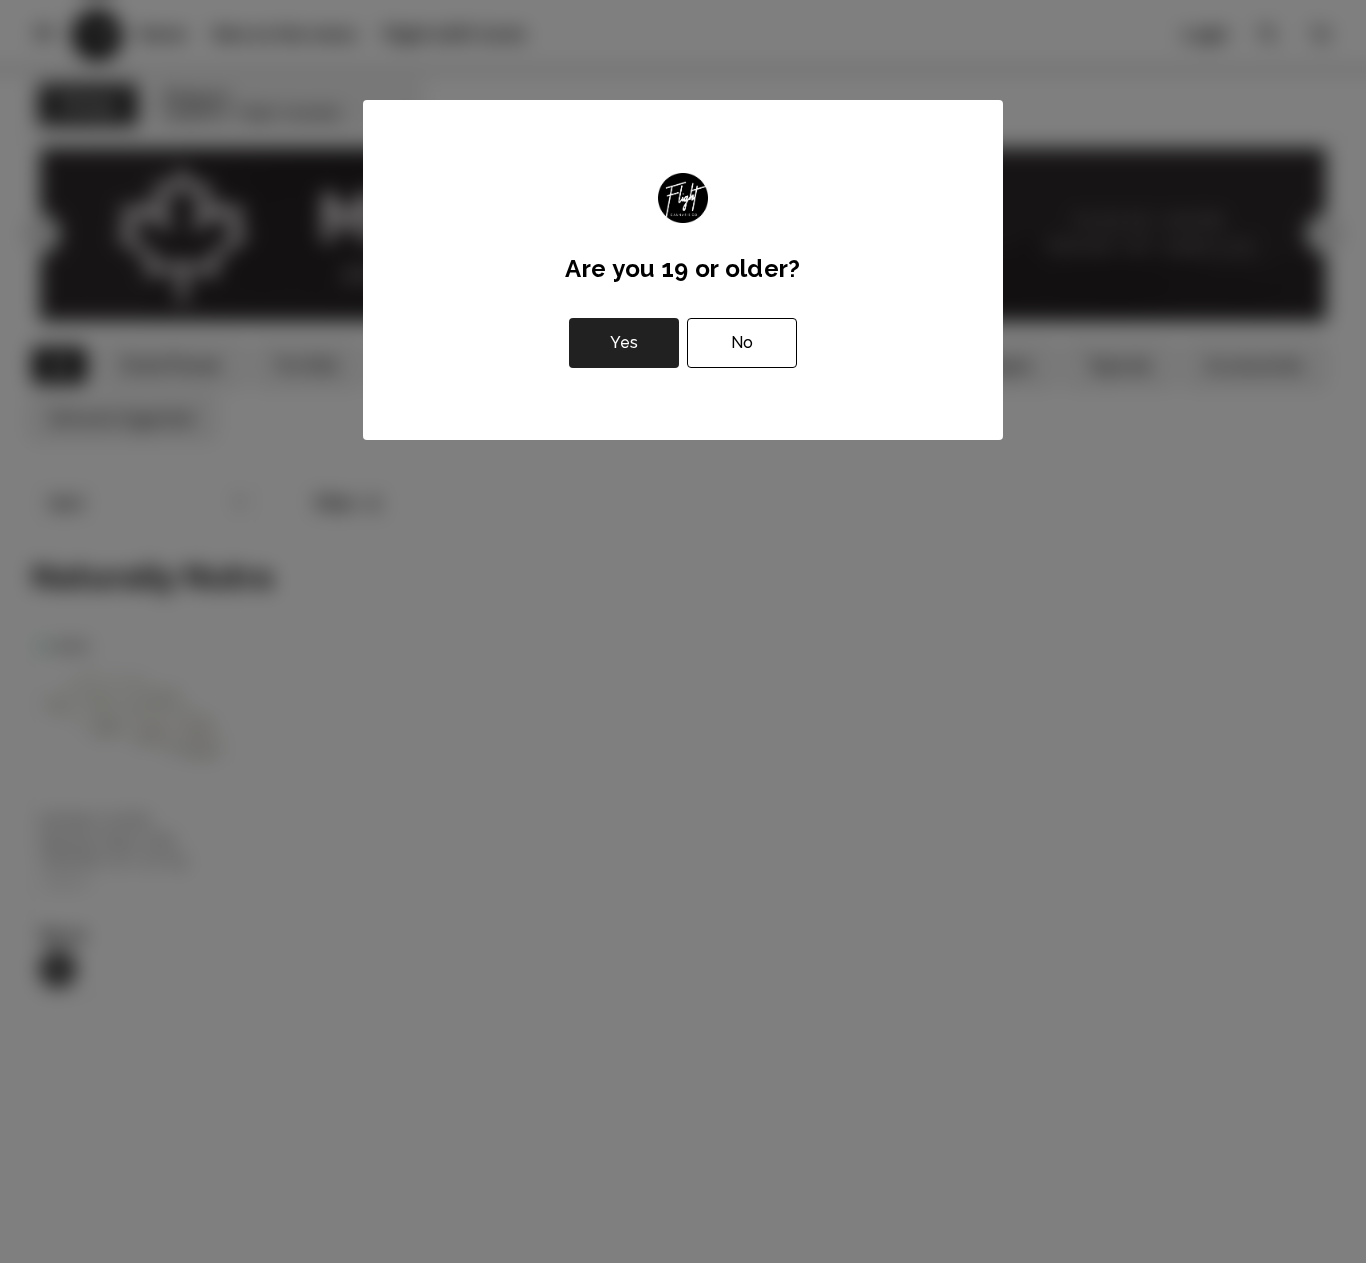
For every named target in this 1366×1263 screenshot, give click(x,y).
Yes (624, 342)
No (742, 342)
